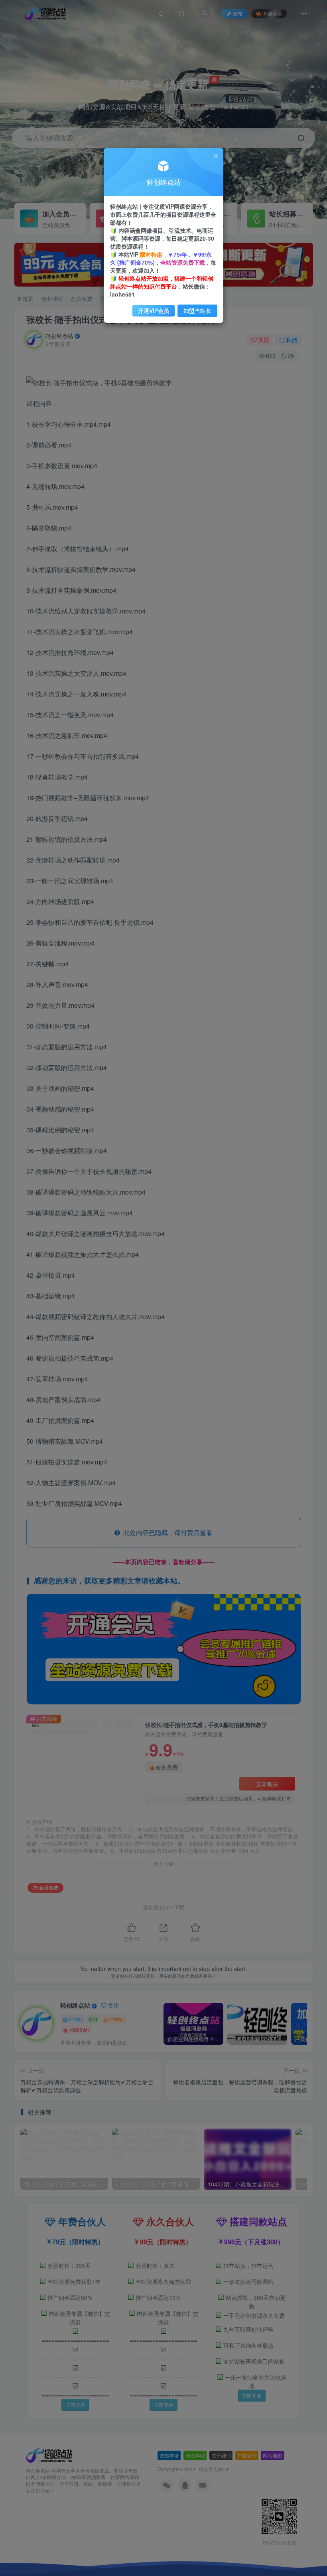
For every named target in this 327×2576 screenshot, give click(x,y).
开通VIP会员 (154, 311)
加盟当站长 (197, 311)
